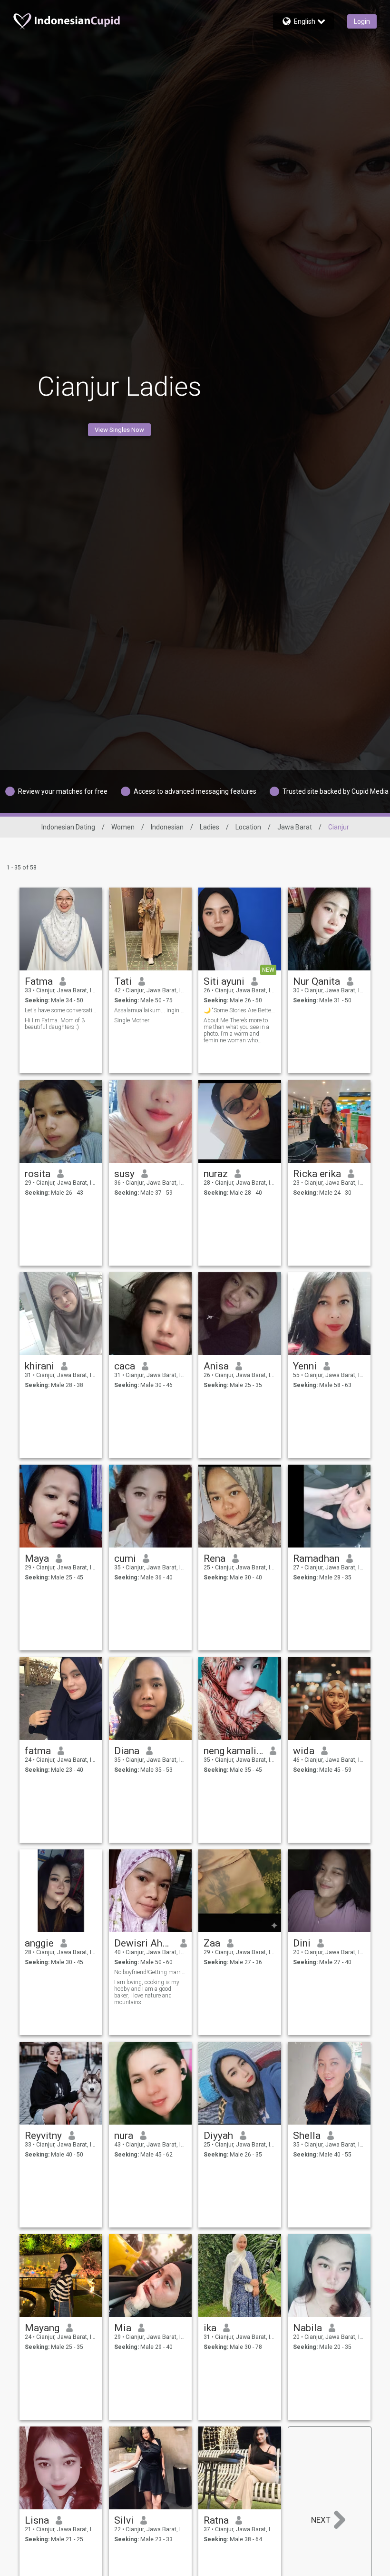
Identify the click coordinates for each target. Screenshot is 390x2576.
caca (125, 1366)
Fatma (39, 981)
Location (248, 827)
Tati (123, 981)
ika (210, 2328)
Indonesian (167, 827)
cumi (125, 1558)
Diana (127, 1751)
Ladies (210, 827)
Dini (302, 1943)
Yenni (305, 1366)
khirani (39, 1366)
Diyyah (218, 2136)
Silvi (124, 2520)
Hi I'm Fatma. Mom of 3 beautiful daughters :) (55, 1024)
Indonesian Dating (68, 827)
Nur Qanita (317, 981)
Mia (123, 2328)
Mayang (42, 2328)
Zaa (212, 1943)
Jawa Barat (295, 827)
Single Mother (132, 1020)
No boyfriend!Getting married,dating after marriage (151, 1972)
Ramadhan (316, 1558)
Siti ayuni (224, 981)
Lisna (37, 2520)
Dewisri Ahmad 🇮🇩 (144, 1943)
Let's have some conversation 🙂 (61, 1010)
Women (123, 827)
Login (362, 21)
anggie (39, 1943)
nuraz (216, 1174)
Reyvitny (43, 2136)
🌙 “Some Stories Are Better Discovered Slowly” (240, 1010)
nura (124, 2136)
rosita (38, 1174)
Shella (307, 2136)
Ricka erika (317, 1174)
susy (124, 1174)
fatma (38, 1751)
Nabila (307, 2328)
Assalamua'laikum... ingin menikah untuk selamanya (151, 1010)
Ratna (216, 2520)
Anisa (216, 1366)
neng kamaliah (233, 1751)
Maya (37, 1558)
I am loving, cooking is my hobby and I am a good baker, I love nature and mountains (147, 1992)
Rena (214, 1558)
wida (304, 1751)
